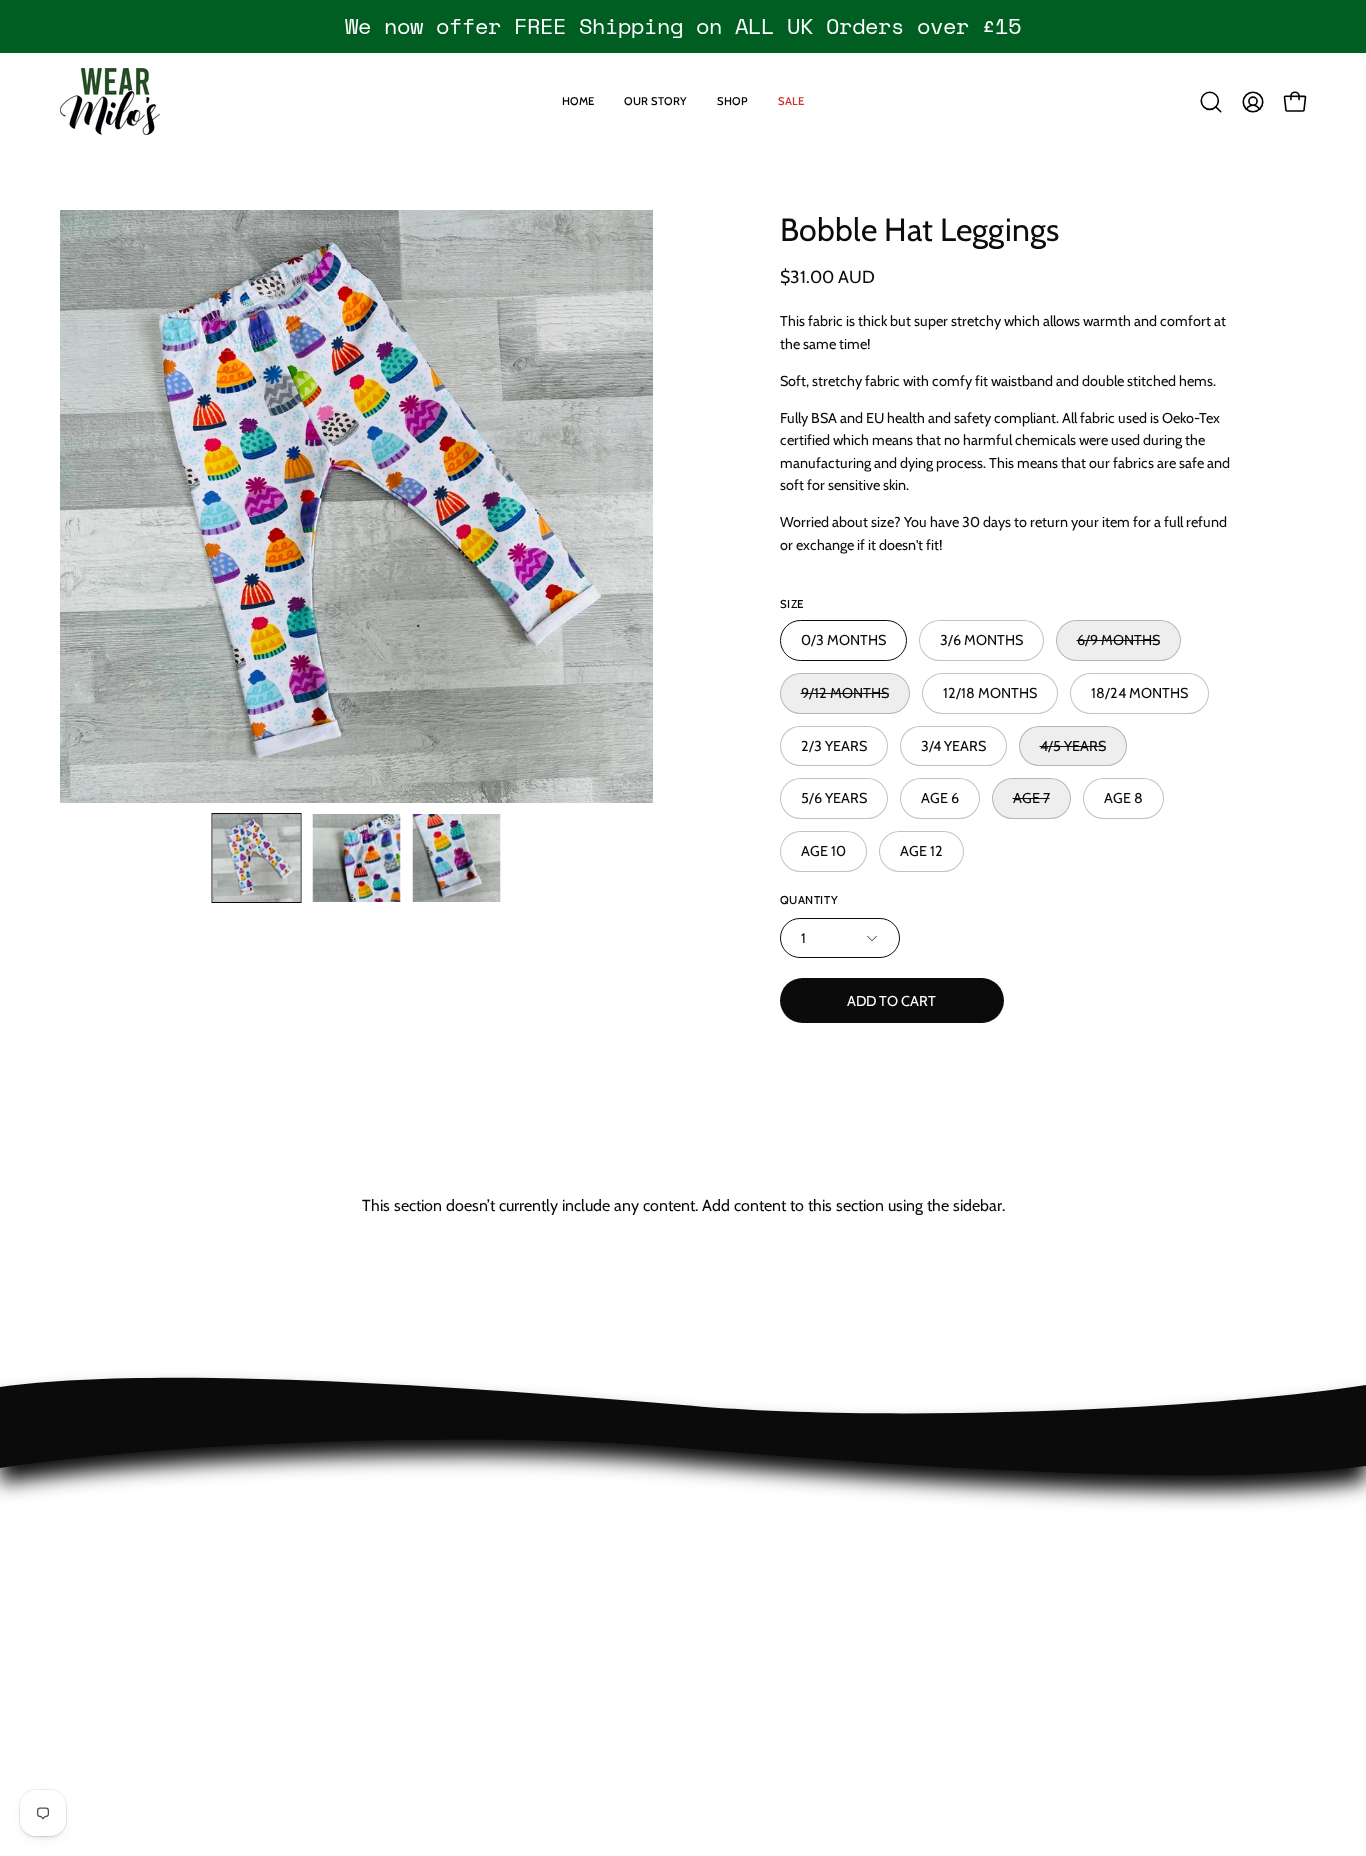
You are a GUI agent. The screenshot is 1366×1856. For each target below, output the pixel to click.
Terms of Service (116, 1585)
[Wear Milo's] (110, 101)
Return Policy (104, 1486)
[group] (683, 26)
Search (83, 1618)
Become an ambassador (142, 1651)
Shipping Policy (111, 1519)
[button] (1211, 102)
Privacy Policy (106, 1552)
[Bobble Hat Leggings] (257, 858)
